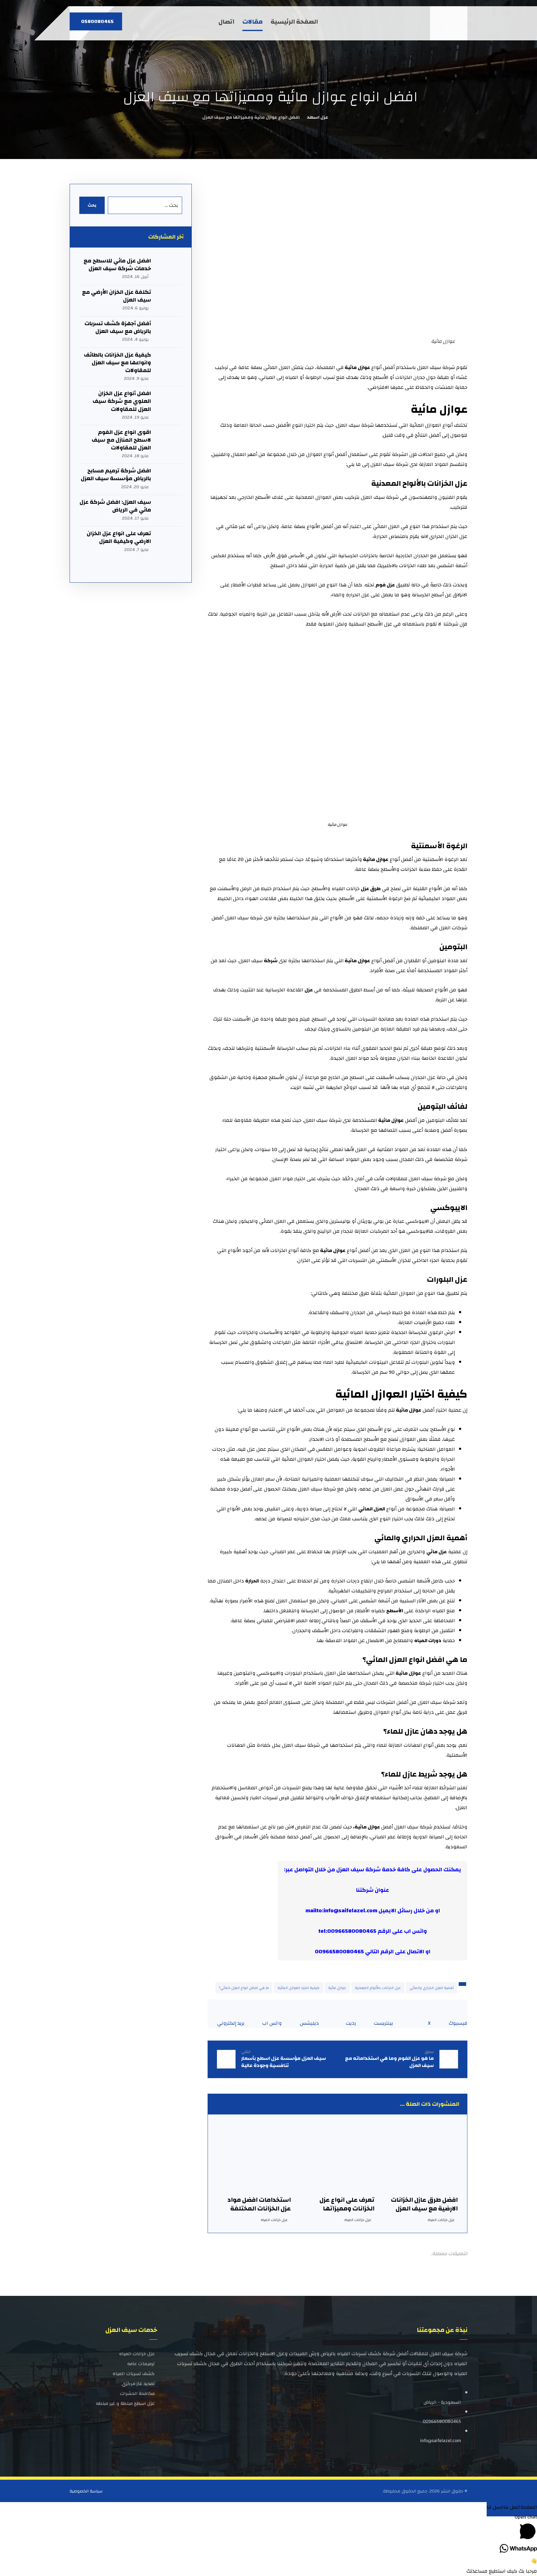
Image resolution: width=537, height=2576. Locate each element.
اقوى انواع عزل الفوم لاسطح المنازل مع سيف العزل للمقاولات (121, 440)
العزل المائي (372, 1509)
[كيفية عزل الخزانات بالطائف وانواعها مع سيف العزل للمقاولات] (170, 363)
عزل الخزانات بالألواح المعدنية (378, 1988)
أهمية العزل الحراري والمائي (432, 1988)
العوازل (389, 1394)
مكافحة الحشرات (137, 2394)
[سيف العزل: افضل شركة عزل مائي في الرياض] (170, 511)
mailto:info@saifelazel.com (341, 1911)
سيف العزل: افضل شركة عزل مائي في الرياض (115, 506)
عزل (309, 990)
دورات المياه (428, 1641)
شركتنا (365, 1890)
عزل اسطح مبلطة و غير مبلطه (125, 2403)
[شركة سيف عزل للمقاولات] (450, 23)
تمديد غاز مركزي (138, 2384)
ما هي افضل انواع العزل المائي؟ (244, 1988)
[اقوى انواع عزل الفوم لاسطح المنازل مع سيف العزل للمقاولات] (170, 441)
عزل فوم (385, 585)
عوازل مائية (337, 1988)
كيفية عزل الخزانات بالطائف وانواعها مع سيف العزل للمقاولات (117, 363)
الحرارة (252, 1581)
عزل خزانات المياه (441, 2220)
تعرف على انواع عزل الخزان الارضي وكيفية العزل (119, 537)
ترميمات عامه (141, 2364)
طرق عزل (371, 889)
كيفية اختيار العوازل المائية (298, 1988)
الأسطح (395, 1611)
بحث (92, 205)
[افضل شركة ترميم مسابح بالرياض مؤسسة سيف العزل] (170, 479)
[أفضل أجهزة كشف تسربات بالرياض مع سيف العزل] (170, 332)
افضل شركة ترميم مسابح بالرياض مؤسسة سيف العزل (116, 475)
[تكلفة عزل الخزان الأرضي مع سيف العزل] (170, 301)
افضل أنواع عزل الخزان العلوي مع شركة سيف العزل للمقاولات (122, 401)
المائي (385, 1538)
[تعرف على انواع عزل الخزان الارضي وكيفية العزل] (170, 542)
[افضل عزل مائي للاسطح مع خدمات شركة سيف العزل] (170, 269)
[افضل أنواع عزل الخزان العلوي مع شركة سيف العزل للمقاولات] (170, 402)
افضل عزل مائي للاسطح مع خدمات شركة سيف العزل (117, 265)
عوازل (415, 1673)
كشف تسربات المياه (134, 2374)
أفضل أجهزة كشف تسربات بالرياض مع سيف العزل (118, 327)
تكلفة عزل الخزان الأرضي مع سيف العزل (117, 296)
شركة (271, 961)
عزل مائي (437, 1552)
